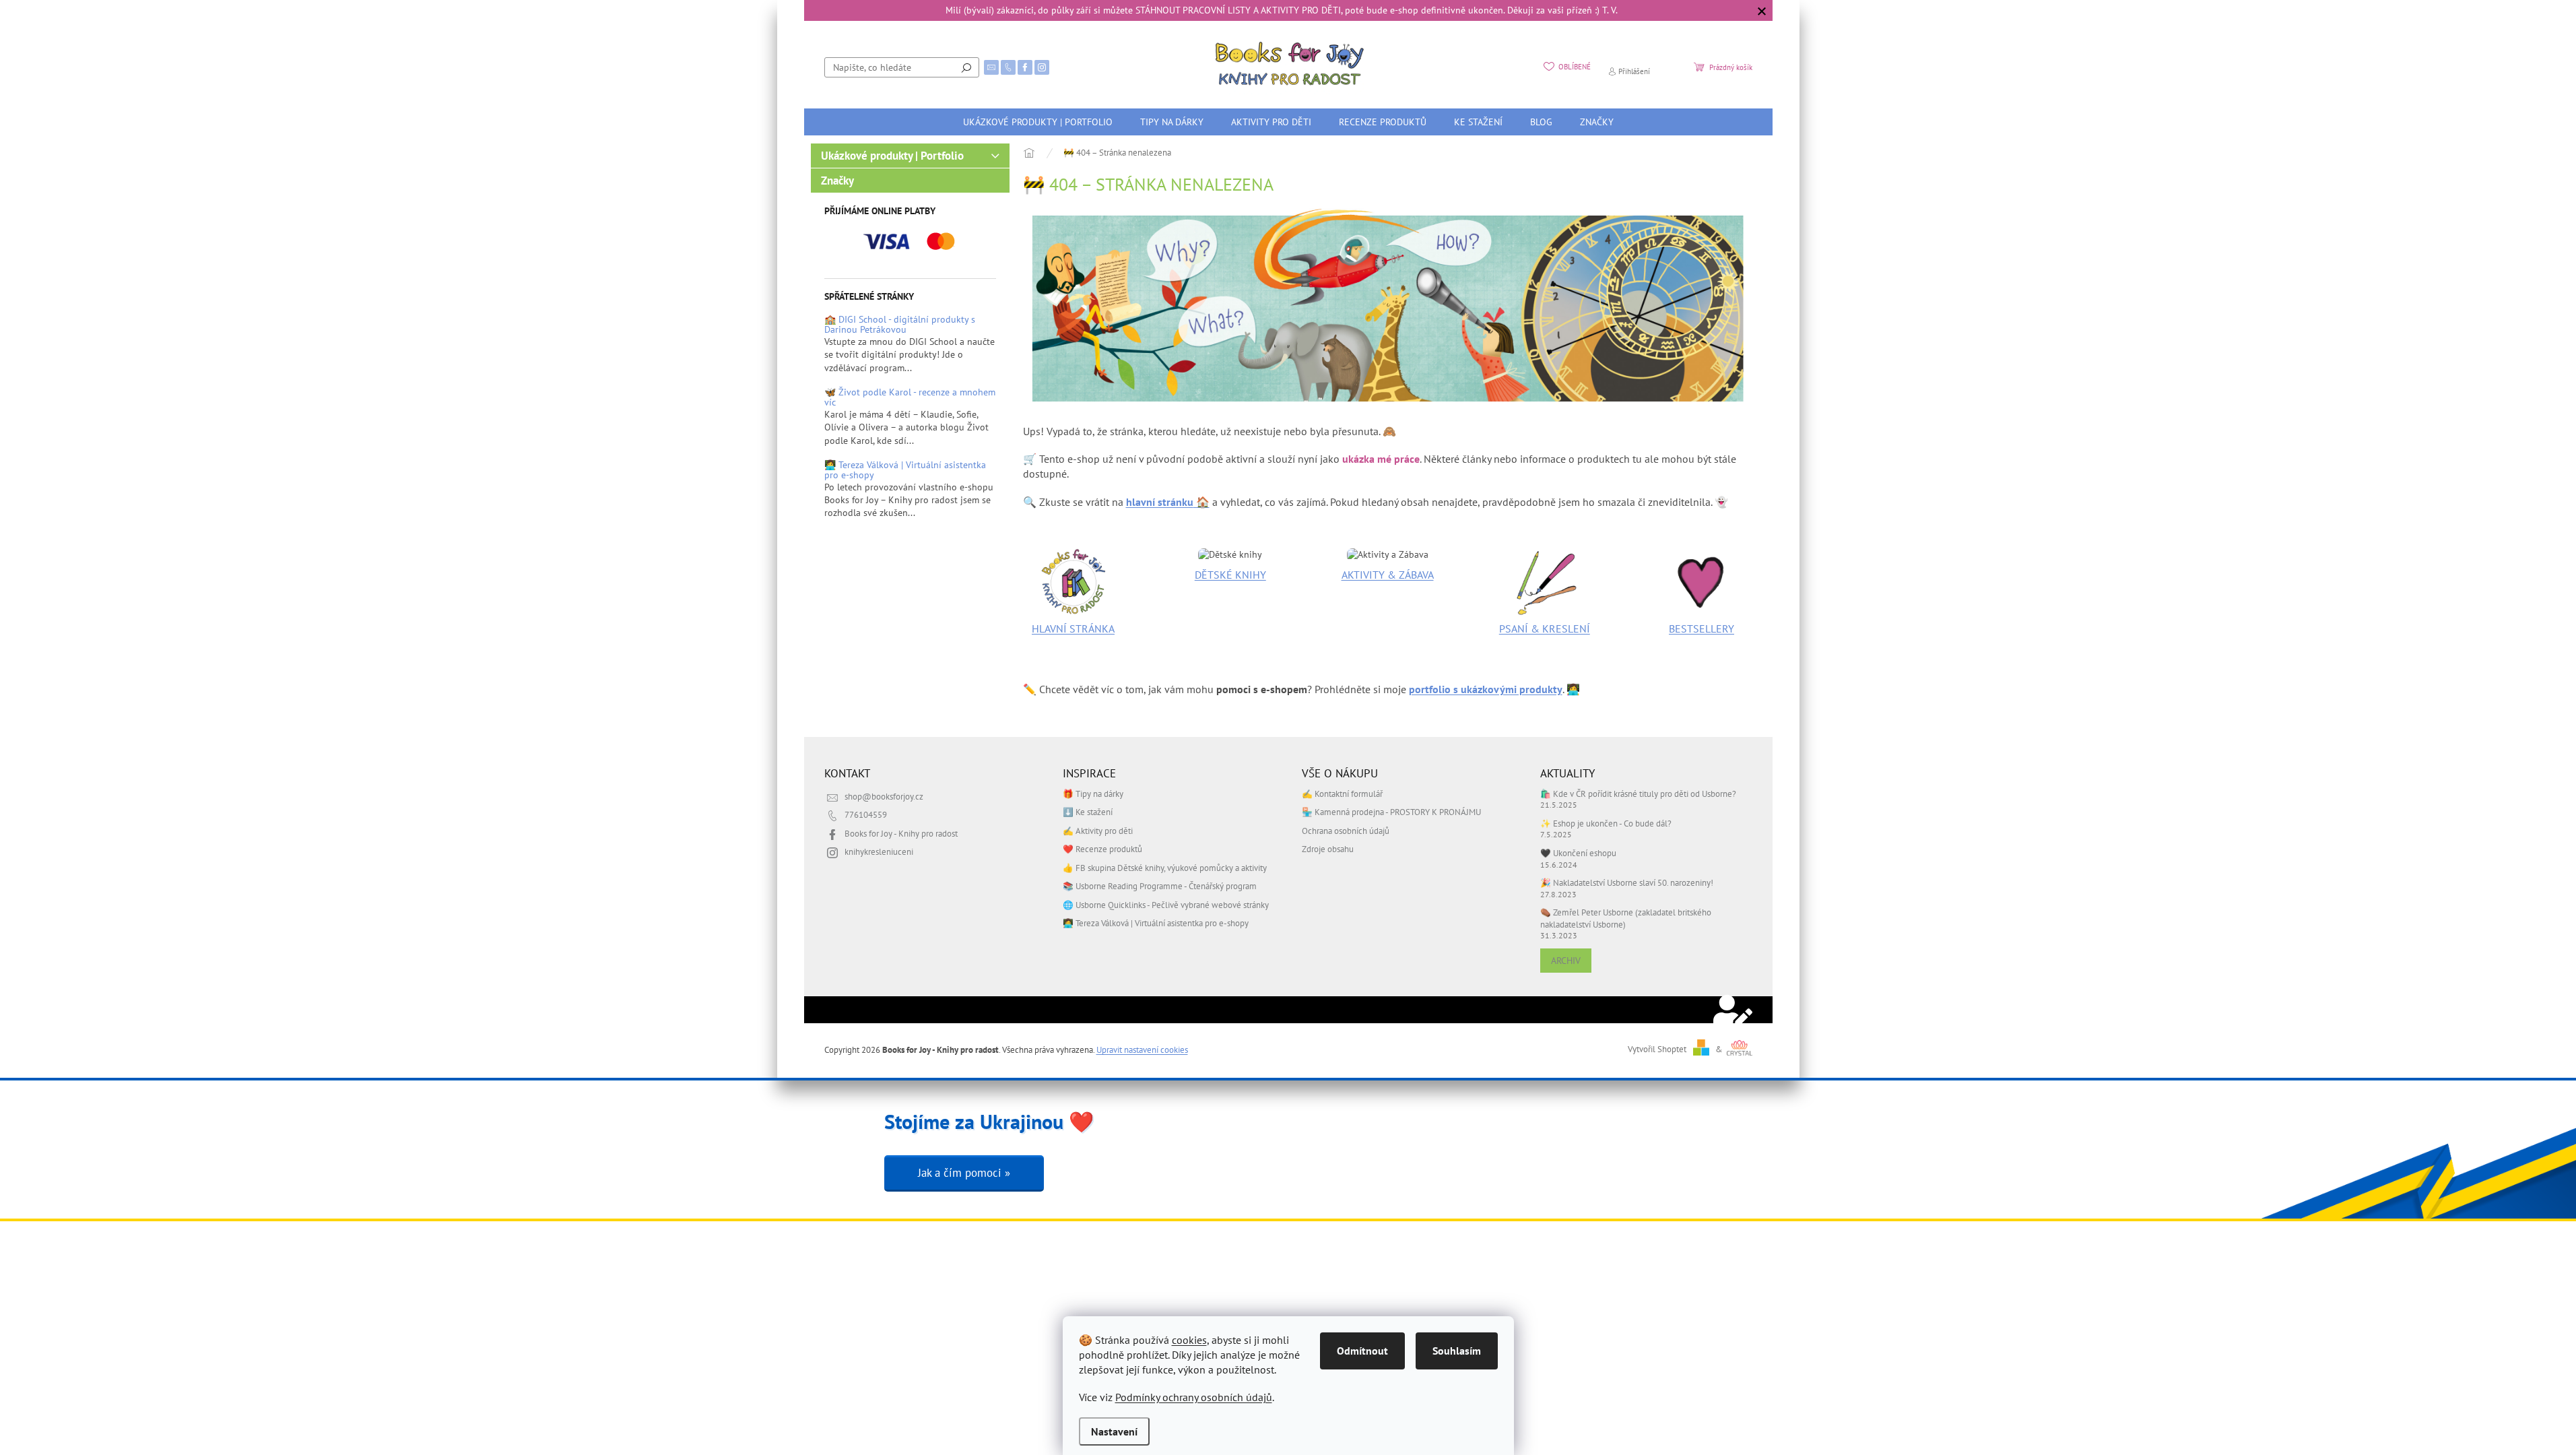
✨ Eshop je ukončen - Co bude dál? (1606, 823)
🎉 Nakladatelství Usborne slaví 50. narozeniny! (1627, 882)
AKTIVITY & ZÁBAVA (1388, 575)
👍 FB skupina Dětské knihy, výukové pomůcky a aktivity (1165, 868)
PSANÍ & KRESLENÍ (1545, 628)
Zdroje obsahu (1328, 849)
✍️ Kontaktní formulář (1342, 794)
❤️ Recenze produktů (1102, 849)
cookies (1189, 1340)
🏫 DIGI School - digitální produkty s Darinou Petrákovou (900, 325)
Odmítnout (1362, 1351)
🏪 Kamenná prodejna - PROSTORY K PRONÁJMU (1391, 812)
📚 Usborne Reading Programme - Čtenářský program (1160, 886)
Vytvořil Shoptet (1657, 1049)
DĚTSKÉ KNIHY (1230, 575)
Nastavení (1114, 1431)
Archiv (1566, 961)
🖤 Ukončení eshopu (1578, 853)
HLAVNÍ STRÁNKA (1073, 628)
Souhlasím (1457, 1351)
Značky (837, 181)
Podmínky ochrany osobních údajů (1194, 1397)
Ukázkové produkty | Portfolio (892, 156)
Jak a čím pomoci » (964, 1173)
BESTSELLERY (1702, 628)
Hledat (966, 67)
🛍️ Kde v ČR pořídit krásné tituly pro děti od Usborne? (1638, 794)
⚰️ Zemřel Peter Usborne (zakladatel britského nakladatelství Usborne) (1626, 918)
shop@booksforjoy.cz (884, 796)
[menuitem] (1038, 122)
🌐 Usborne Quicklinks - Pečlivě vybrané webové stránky (1166, 905)
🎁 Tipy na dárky (1093, 794)
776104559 (866, 814)
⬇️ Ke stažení (1088, 812)
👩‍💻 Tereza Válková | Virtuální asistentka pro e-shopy (905, 471)
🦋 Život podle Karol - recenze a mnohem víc (910, 398)
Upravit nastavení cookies (1142, 1049)
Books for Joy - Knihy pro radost (901, 833)
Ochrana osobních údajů (1346, 831)
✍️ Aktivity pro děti (1098, 831)
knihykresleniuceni (879, 851)
